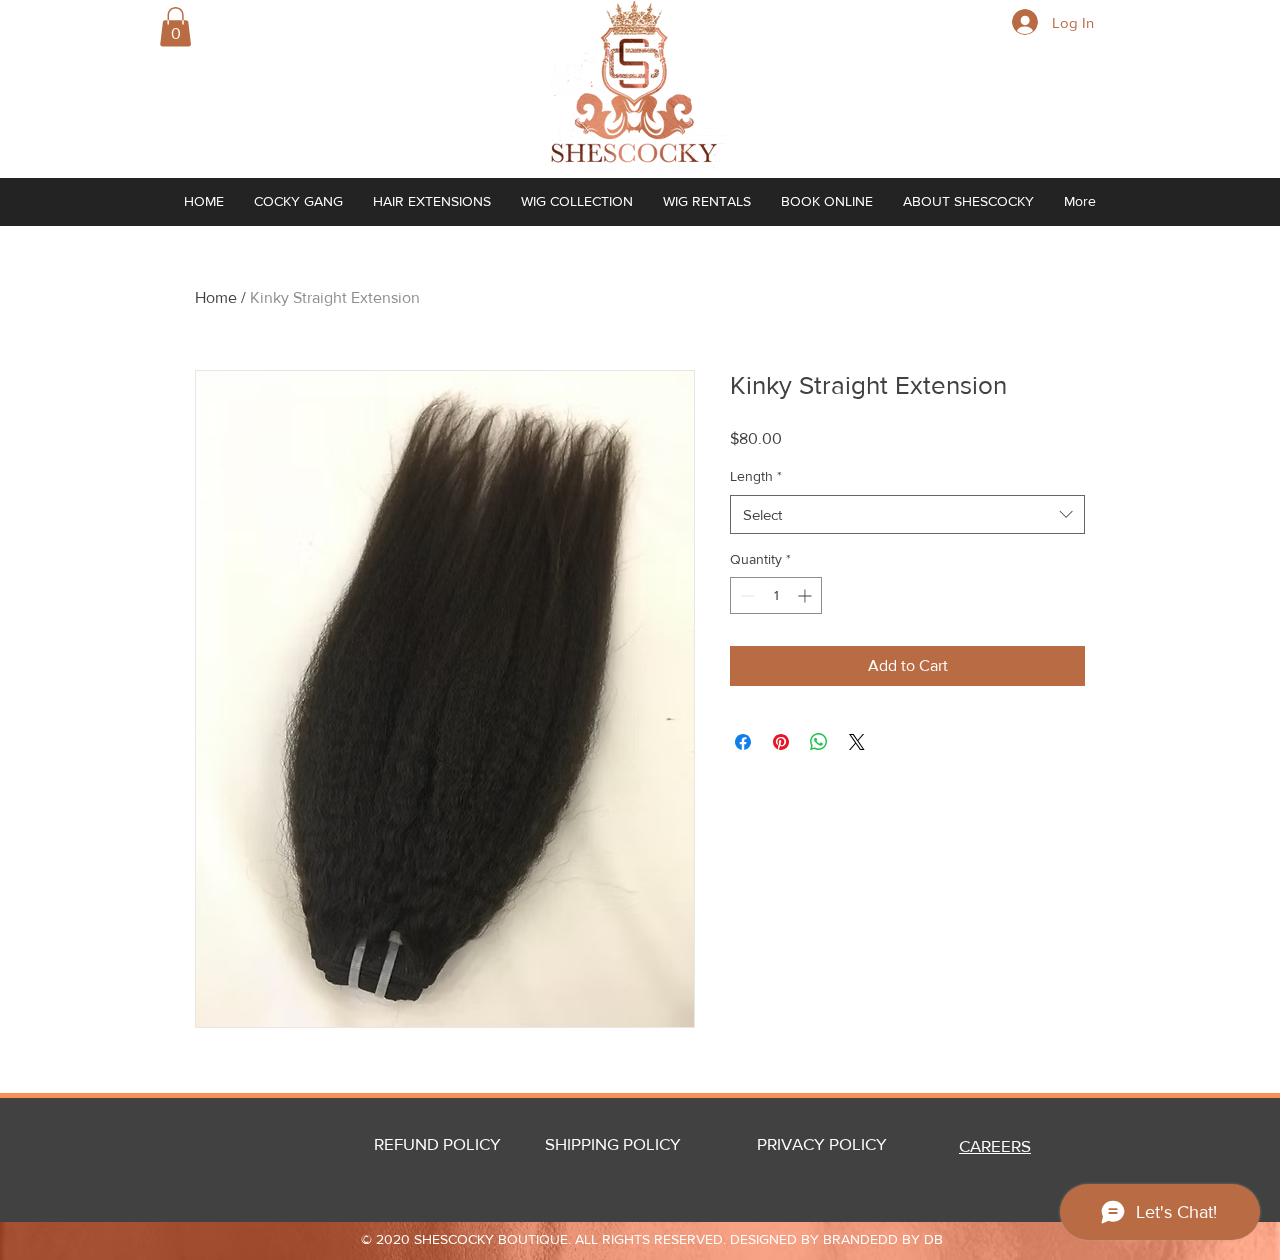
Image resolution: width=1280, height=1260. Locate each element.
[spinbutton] (776, 595)
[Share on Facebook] (743, 742)
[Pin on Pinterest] (781, 742)
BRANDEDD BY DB (883, 1239)
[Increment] (806, 595)
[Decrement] (745, 595)
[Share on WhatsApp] (819, 742)
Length (756, 476)
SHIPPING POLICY (613, 1143)
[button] (175, 26)
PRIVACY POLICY (842, 1143)
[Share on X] (857, 742)
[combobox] (907, 514)
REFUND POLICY (437, 1143)
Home (216, 297)
